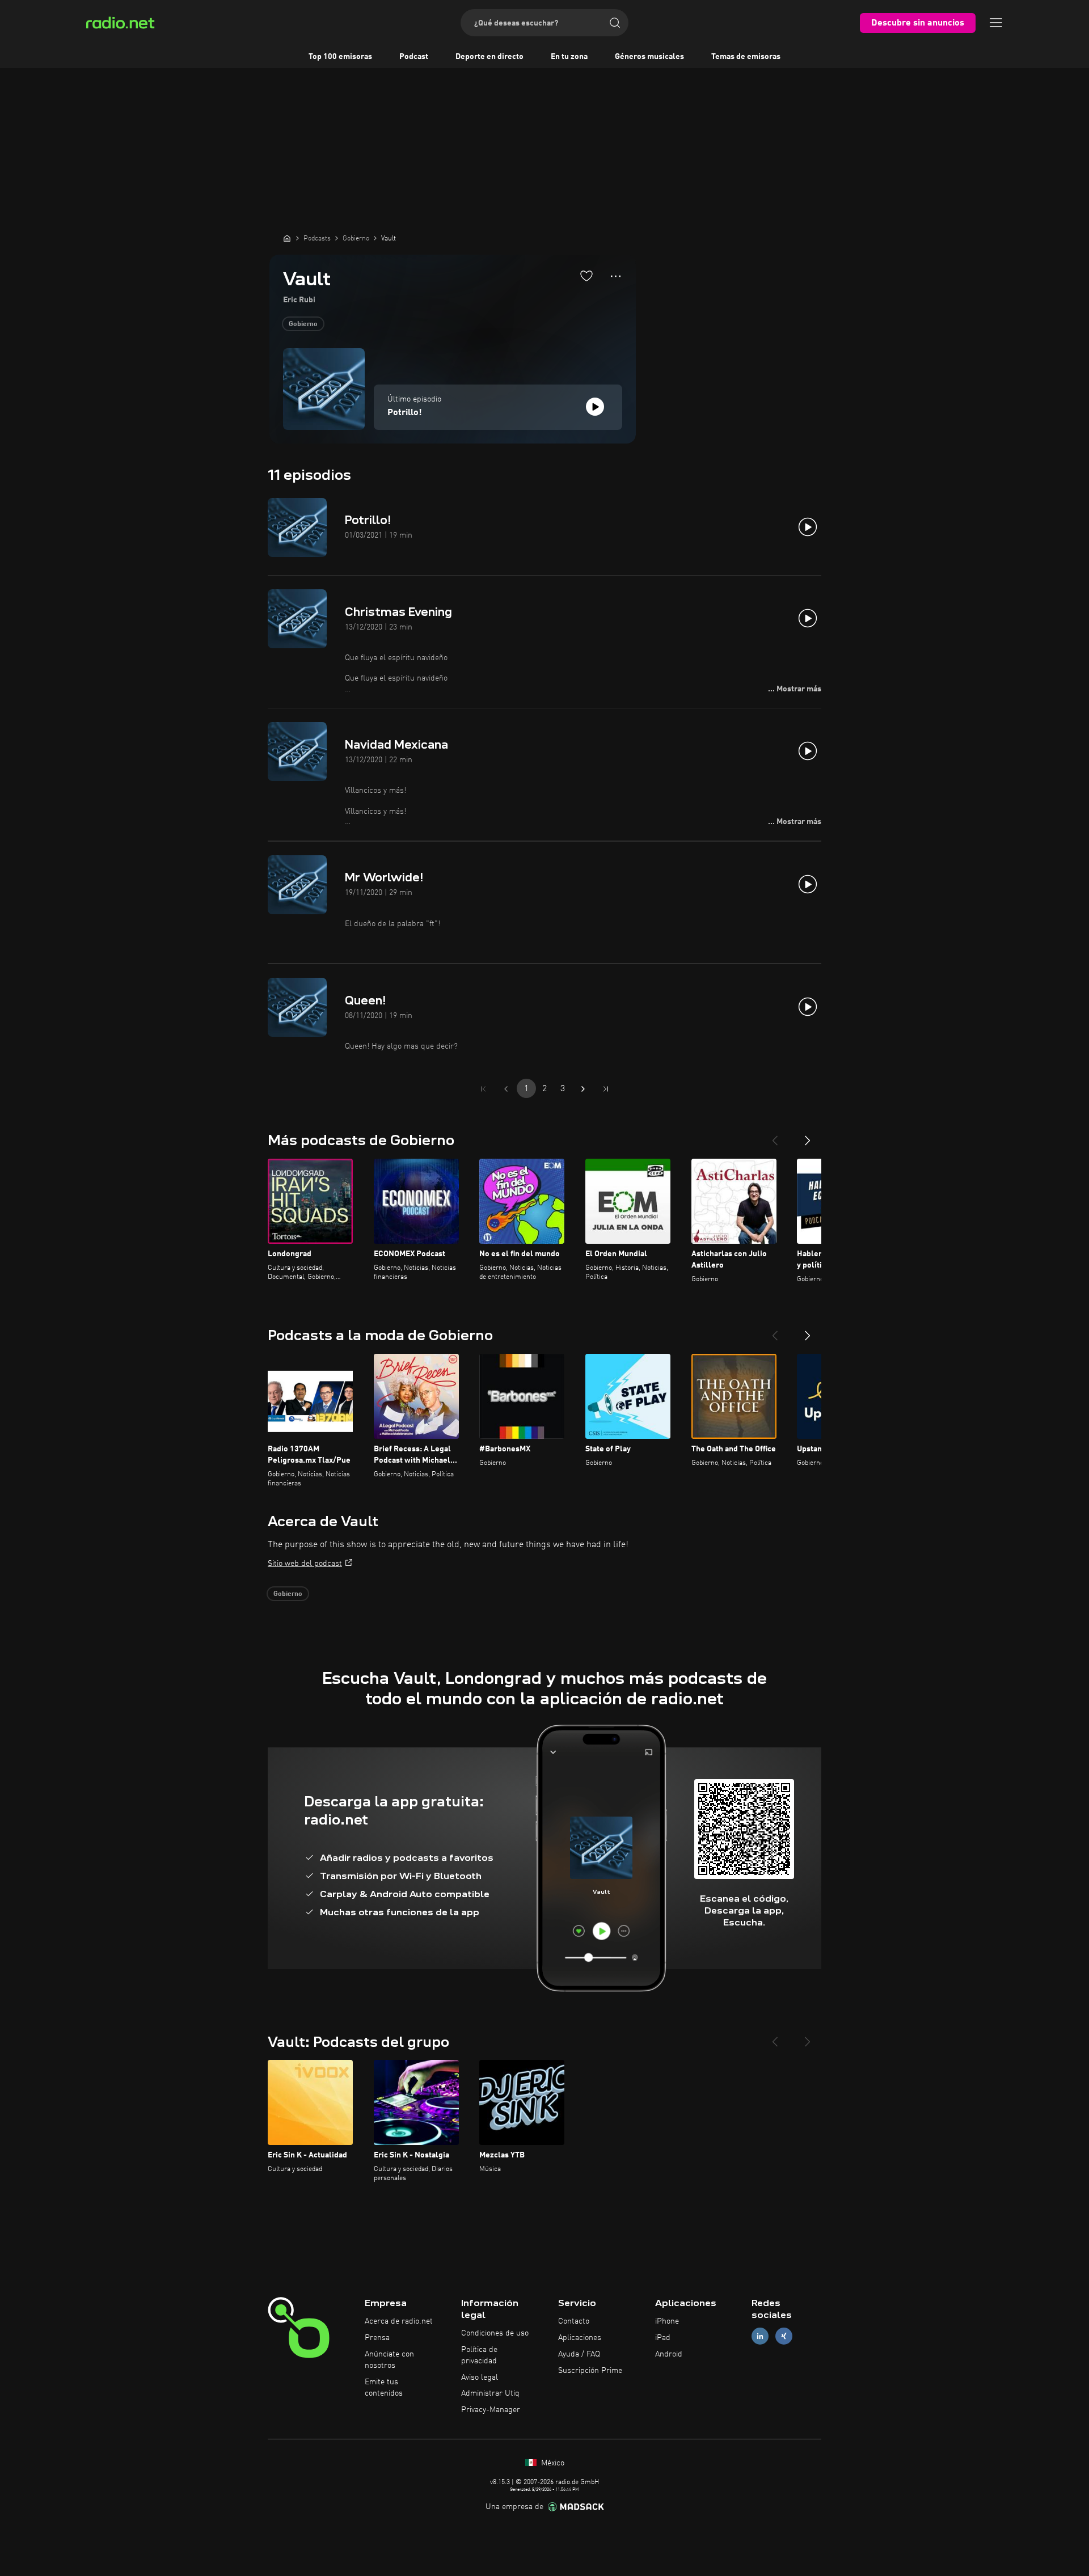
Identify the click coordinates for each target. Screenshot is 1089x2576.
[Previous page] (506, 1089)
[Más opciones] (616, 276)
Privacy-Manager (491, 2410)
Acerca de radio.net (399, 2321)
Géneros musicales (649, 57)
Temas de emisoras (746, 57)
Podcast (414, 57)
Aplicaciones (580, 2338)
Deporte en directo (489, 57)
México (552, 2463)
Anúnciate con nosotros (389, 2360)
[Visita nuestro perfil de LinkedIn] (760, 2336)
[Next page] (583, 1089)
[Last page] (606, 1089)
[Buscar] (615, 23)
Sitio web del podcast (305, 1564)
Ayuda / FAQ (579, 2354)
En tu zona (569, 57)
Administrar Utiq (490, 2393)
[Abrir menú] (996, 23)
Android (669, 2354)
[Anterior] (775, 1136)
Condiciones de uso (495, 2333)
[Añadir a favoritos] (586, 276)
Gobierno (303, 324)
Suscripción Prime (590, 2371)
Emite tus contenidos (384, 2388)
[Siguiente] (808, 1136)
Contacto (574, 2321)
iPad (663, 2338)
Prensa (377, 2338)
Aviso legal (480, 2377)
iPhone (667, 2321)
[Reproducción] (595, 407)
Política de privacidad (479, 2355)
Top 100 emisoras (340, 57)
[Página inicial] (287, 238)
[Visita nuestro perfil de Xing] (784, 2336)
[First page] (483, 1089)
